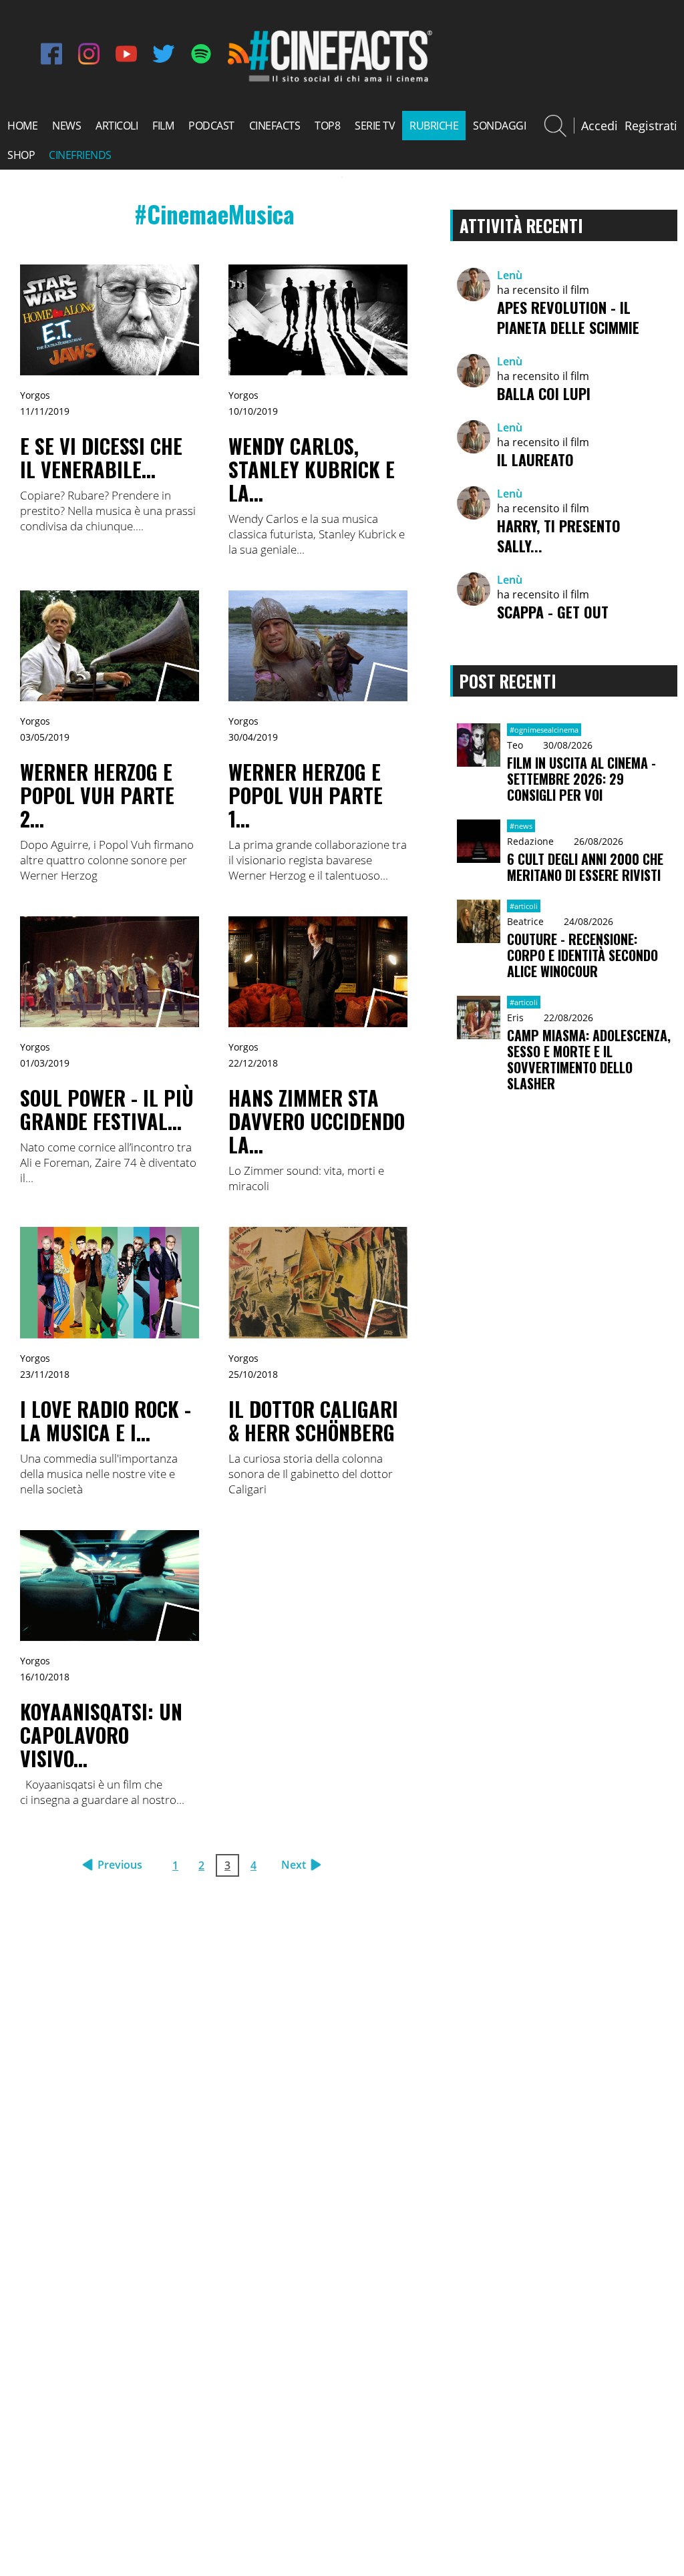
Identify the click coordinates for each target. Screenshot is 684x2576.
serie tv (375, 126)
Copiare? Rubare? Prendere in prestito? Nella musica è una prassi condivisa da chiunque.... (108, 511)
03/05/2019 (45, 737)
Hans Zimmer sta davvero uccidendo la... (317, 1121)
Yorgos (35, 395)
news (66, 126)
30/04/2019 (253, 737)
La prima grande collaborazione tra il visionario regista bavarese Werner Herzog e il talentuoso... (318, 860)
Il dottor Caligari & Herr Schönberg (313, 1421)
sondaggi (499, 126)
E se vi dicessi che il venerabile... (101, 457)
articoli (117, 126)
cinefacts (275, 126)
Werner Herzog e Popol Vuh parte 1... (306, 795)
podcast (211, 126)
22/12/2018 (253, 1063)
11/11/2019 (45, 411)
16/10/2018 (45, 1677)
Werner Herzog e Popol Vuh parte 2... (97, 795)
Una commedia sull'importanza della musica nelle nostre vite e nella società (99, 1474)
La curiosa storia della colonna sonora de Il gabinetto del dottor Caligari (311, 1474)
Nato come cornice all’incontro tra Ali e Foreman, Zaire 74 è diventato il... (108, 1162)
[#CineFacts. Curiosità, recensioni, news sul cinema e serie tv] (339, 80)
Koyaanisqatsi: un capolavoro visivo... (101, 1735)
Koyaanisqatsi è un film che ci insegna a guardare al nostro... (102, 1792)
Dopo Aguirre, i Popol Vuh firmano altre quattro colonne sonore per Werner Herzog (107, 860)
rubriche (434, 126)
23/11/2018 (45, 1374)
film (163, 126)
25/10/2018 (253, 1374)
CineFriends (80, 155)
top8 (327, 126)
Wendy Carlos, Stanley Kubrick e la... (312, 469)
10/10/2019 (253, 411)
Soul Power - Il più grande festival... (107, 1109)
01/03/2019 (45, 1063)
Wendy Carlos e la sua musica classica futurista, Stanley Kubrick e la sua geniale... (317, 534)
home (22, 126)
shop (21, 155)
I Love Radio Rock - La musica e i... (106, 1421)
